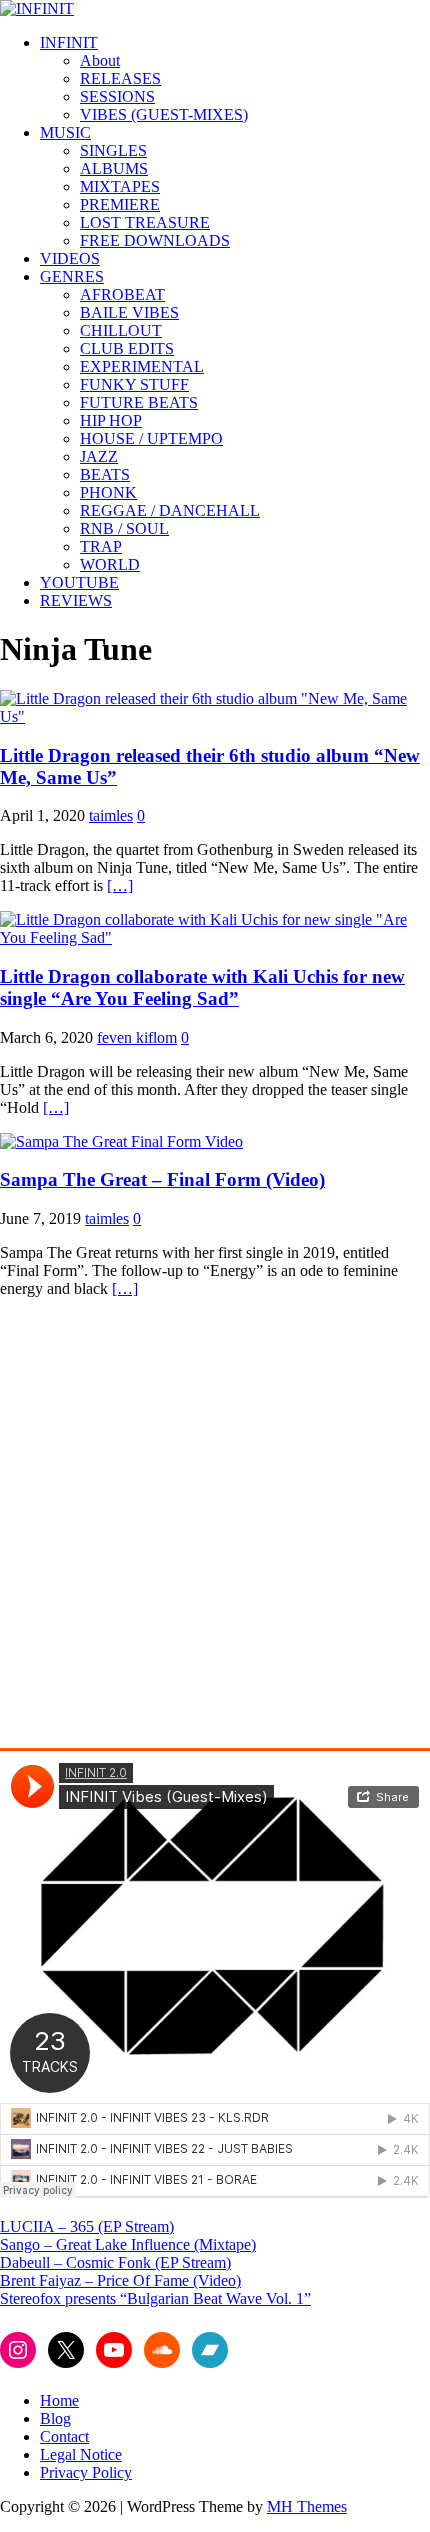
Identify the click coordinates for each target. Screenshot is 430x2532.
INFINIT (69, 42)
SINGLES (113, 150)
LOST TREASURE (145, 222)
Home (59, 2400)
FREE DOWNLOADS (155, 240)
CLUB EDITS (127, 348)
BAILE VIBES (129, 312)
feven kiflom (137, 1037)
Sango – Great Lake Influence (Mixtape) (128, 2244)
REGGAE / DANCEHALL (170, 510)
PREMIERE (120, 204)
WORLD (110, 564)
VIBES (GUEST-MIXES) (164, 114)
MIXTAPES (120, 186)
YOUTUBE (79, 582)
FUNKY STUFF (134, 384)
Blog (55, 2418)
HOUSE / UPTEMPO (151, 438)
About (100, 60)
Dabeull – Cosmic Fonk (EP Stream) (115, 2262)
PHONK (108, 492)
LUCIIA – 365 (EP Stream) (87, 2226)
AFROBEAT (122, 294)
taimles (111, 815)
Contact (64, 2436)
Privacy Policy (86, 2472)
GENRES (72, 276)
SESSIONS (117, 96)
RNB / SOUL (124, 528)
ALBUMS (114, 168)
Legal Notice (81, 2454)
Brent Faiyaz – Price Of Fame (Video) (120, 2280)
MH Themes (307, 2506)
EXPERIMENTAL (142, 366)
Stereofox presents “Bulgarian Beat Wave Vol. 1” (155, 2298)
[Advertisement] (215, 1529)
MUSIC (65, 132)
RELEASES (120, 78)
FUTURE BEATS (139, 402)
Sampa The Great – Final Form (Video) (162, 1179)
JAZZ (99, 456)
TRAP (101, 546)
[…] (120, 885)
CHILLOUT (121, 330)
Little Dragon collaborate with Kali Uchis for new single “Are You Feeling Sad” (202, 987)
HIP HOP (111, 420)
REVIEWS (76, 600)
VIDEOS (70, 258)
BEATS (105, 474)
